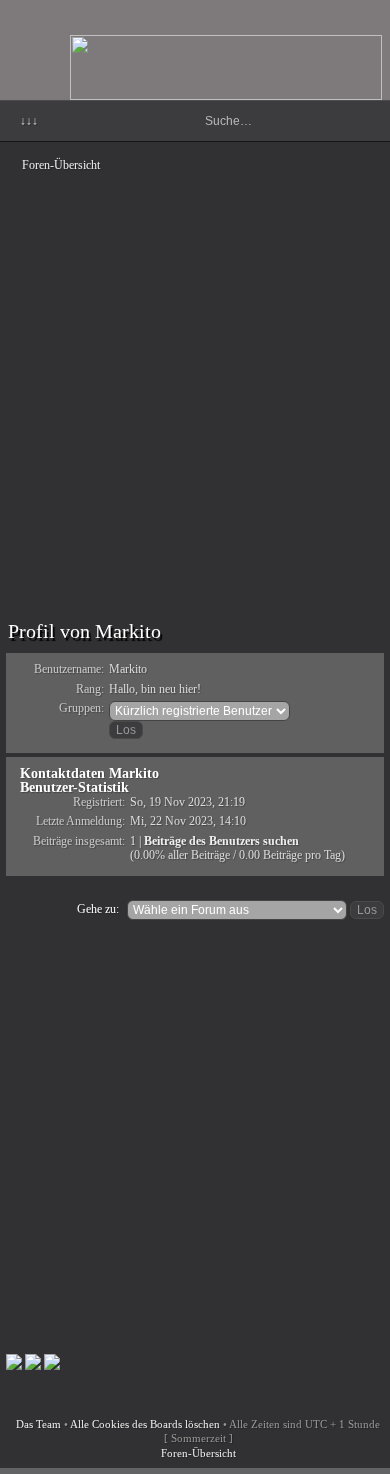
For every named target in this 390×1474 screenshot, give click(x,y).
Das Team (38, 1424)
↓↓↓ (29, 121)
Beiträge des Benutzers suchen (221, 841)
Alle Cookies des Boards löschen (145, 1424)
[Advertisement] (195, 375)
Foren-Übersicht (61, 165)
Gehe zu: (98, 909)
